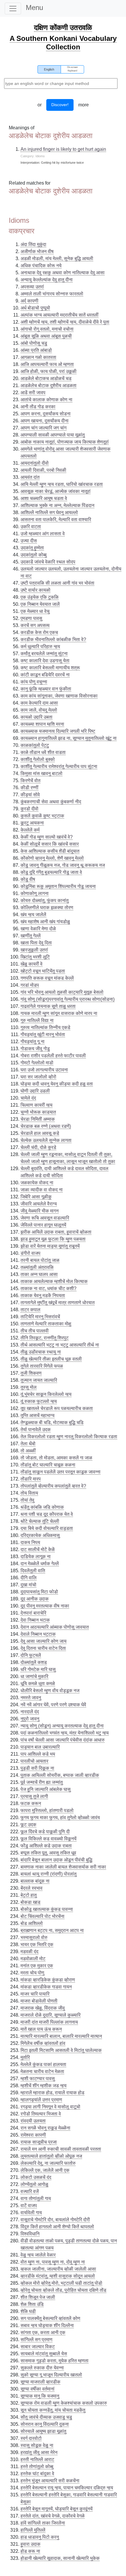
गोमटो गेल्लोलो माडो (37, 1063)
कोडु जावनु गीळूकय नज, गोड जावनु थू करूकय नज (63, 865)
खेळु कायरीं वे (31, 964)
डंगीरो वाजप (30, 1253)
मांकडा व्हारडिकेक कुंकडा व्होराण (48, 1980)
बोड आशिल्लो (32, 1923)
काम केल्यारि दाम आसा (39, 703)
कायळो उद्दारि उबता (36, 717)
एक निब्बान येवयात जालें (40, 604)
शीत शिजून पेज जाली (38, 2297)
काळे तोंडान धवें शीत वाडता (43, 752)
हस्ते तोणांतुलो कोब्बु (37, 2467)
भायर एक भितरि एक (37, 1944)
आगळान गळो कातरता (38, 357)
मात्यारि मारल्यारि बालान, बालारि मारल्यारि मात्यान (61, 2036)
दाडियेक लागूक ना (36, 1557)
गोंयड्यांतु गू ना (33, 1042)
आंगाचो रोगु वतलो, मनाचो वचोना (47, 329)
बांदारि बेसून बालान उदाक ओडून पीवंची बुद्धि (56, 1860)
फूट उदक (28, 1825)
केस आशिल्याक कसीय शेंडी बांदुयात (50, 851)
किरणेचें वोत (30, 781)
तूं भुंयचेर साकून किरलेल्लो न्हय (46, 1394)
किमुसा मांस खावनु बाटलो (41, 773)
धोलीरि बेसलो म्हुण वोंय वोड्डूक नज (50, 1691)
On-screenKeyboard (72, 69)
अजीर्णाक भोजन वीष (37, 251)
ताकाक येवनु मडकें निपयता (43, 1295)
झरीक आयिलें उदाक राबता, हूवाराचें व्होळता (56, 1232)
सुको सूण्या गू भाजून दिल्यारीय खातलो (51, 2375)
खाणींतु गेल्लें (31, 936)
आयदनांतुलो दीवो (35, 463)
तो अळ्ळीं (28, 1451)
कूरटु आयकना (32, 823)
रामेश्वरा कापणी (33, 2135)
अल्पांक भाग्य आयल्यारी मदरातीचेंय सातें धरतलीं (59, 315)
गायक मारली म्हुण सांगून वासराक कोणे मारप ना (59, 1013)
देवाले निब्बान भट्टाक (38, 1634)
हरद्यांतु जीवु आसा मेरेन (39, 2452)
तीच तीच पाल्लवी (35, 1331)
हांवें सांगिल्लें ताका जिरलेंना (43, 2523)
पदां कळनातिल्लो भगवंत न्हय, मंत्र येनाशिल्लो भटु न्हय (65, 1733)
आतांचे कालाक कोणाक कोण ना (46, 400)
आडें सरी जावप (33, 393)
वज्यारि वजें (30, 2191)
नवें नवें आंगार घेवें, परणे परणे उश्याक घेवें (53, 1705)
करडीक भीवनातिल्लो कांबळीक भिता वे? (53, 639)
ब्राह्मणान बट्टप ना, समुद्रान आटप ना (52, 1930)
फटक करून (31, 1803)
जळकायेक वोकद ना (37, 1183)
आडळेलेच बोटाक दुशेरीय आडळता (48, 385)
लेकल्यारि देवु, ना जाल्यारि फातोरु (48, 2163)
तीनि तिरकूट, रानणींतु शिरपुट (45, 1338)
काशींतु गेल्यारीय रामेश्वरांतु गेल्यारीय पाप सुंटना (59, 766)
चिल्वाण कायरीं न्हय (36, 1105)
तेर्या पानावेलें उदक (36, 1430)
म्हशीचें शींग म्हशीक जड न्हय (44, 2086)
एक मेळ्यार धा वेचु (35, 611)
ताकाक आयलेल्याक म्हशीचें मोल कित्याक (54, 1281)
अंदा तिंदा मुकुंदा (33, 244)
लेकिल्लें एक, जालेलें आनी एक (45, 2170)
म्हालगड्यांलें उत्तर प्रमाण (41, 2100)
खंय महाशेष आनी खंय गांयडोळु (45, 922)
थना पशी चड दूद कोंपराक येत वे (47, 1514)
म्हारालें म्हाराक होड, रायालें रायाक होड (52, 2093)
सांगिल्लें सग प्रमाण (36, 2340)
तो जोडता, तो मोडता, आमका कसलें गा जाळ (56, 1458)
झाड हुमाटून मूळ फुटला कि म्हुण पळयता (53, 1239)
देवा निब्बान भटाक (35, 1620)
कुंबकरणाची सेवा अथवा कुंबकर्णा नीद (51, 802)
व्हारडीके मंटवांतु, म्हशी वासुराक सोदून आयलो (58, 2276)
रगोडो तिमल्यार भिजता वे (41, 2114)
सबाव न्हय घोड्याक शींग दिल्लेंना (47, 2325)
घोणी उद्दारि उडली (35, 1091)
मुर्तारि (25, 2057)
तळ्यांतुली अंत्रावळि (37, 1267)
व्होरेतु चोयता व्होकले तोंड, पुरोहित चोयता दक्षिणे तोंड (63, 2290)
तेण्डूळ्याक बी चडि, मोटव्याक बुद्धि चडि (52, 1422)
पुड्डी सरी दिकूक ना (37, 1768)
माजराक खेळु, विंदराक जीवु (43, 2008)
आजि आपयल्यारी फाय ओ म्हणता (47, 364)
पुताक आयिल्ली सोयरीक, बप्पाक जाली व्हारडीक (60, 1775)
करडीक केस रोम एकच (39, 632)
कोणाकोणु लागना (35, 893)
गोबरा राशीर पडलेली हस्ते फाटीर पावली (53, 1056)
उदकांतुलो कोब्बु (34, 555)
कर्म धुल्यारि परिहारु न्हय (40, 646)
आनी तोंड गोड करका (38, 407)
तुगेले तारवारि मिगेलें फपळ (42, 1366)
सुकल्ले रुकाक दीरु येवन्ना (42, 2368)
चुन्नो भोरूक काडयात (38, 1112)
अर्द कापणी (29, 301)
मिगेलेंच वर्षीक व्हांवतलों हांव (43, 2043)
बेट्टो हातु (29, 1895)
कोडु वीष (28, 879)
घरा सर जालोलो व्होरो (38, 1077)
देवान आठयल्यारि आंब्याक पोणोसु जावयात (55, 1627)
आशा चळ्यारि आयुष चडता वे (44, 498)
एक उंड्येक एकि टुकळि (40, 597)
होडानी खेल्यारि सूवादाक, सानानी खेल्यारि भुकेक (60, 2558)
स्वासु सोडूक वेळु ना (37, 2445)
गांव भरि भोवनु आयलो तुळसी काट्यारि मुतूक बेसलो (62, 992)
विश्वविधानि (30, 2234)
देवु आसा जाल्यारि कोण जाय (44, 1641)
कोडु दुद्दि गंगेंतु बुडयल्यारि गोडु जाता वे (51, 872)
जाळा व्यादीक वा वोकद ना (42, 1190)
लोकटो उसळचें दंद (36, 2177)
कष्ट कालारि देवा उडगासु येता (45, 661)
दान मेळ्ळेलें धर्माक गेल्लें (40, 1564)
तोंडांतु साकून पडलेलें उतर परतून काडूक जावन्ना (61, 1472)
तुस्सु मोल (29, 1387)
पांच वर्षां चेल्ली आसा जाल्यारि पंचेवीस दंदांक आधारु (63, 1740)
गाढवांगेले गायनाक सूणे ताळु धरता (48, 1006)
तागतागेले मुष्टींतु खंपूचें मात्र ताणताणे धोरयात (58, 1303)
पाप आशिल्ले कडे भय (38, 1754)
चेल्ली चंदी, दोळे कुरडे (38, 1147)
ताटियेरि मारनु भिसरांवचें (40, 1317)
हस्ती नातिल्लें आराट (37, 2459)
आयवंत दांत (30, 477)
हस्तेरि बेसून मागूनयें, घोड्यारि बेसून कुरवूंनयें (57, 2509)
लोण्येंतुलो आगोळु (34, 2184)
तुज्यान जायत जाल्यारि (39, 1380)
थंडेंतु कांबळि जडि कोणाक (42, 1507)
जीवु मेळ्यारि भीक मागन (40, 1211)
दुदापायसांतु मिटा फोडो (39, 1592)
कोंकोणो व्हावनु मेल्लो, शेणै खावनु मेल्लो (52, 858)
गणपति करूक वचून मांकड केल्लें (47, 978)
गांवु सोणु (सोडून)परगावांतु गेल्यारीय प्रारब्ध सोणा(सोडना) (68, 999)
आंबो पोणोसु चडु (34, 343)
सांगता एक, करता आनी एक (43, 2332)
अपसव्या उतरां (32, 287)
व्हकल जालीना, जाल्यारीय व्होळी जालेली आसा (58, 2269)
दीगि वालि (29, 1578)
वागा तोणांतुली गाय (36, 2198)
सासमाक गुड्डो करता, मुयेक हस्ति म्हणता (55, 2361)
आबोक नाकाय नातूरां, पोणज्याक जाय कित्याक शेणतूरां (65, 442)
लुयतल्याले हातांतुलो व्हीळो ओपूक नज (51, 2156)
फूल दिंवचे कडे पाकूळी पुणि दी (45, 1832)
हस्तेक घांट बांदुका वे (37, 2474)
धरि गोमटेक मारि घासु (38, 1669)
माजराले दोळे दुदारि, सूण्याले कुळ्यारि (51, 2015)
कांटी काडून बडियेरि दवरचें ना (45, 675)
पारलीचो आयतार (34, 1761)
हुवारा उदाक (30, 2544)
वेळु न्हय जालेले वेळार (38, 2255)
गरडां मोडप (30, 985)
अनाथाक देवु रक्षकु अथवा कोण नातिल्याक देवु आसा (63, 273)
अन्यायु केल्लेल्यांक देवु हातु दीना (47, 280)
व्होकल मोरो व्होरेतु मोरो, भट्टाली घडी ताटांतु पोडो (61, 2283)
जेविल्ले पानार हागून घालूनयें (43, 1225)
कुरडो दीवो (29, 809)
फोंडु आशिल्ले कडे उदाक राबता (46, 1846)
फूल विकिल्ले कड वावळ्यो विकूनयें (48, 1839)
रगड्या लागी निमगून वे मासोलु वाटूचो (50, 2107)
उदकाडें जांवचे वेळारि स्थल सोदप (48, 562)
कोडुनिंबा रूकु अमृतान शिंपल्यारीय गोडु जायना (58, 886)
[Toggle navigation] (13, 9)
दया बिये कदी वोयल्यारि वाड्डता (47, 1528)
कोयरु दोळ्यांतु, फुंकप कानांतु (45, 900)
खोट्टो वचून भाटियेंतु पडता (43, 971)
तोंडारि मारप (31, 1479)
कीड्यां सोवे (30, 795)
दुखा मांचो (28, 1585)
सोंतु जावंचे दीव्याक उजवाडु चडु (46, 2417)
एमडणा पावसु (31, 618)
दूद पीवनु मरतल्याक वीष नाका (45, 1606)
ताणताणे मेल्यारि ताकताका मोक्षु (46, 1324)
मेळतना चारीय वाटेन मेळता (42, 2071)
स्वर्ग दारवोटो (31, 2438)
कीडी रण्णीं (29, 788)
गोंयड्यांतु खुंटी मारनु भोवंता (43, 1034)
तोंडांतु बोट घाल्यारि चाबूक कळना (48, 1465)
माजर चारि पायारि (35, 1994)
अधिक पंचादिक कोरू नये (41, 266)
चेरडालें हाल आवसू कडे (40, 1133)
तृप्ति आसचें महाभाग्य (38, 1415)
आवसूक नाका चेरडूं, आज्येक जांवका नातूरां (56, 491)
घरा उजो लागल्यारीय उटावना (44, 1070)
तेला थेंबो (28, 1444)
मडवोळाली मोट (33, 1959)
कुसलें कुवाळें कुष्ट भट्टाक (42, 816)
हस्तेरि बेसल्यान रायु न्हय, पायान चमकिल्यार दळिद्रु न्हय (67, 2488)
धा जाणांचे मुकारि (34, 1676)
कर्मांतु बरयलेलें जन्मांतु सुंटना (44, 654)
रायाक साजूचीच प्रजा (39, 2142)
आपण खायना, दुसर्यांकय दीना (45, 421)
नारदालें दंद (30, 1712)
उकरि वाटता (31, 527)
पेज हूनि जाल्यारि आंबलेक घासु (46, 1789)
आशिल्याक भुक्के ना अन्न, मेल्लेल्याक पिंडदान (57, 505)
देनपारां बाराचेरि (33, 1613)
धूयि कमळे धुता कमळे (38, 1683)
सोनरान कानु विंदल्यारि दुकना (45, 2424)
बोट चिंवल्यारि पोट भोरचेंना (42, 1916)
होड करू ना (30, 2551)
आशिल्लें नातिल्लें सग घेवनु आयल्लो (49, 512)
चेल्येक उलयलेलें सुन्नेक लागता (46, 1140)
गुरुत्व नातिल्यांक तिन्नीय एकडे (45, 1027)
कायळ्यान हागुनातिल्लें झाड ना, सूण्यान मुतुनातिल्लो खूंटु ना (69, 738)
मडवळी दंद (29, 1952)
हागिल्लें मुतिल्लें (33, 2530)
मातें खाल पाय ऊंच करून (41, 2029)
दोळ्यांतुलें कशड (34, 1662)
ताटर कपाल (30, 1310)
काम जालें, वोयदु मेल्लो (39, 710)
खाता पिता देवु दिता (36, 943)
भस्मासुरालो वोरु (34, 1937)
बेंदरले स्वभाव (31, 1888)
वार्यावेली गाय (31, 2213)
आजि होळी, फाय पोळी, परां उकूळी (48, 371)
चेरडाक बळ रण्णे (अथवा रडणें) (46, 1126)
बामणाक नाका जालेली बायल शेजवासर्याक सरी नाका (63, 1867)
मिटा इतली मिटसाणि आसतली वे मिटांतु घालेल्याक (61, 2050)
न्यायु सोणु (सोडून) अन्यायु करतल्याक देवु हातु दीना (62, 1726)
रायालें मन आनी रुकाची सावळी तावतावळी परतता (61, 2149)
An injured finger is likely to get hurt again (63, 149)
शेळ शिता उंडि (32, 2304)
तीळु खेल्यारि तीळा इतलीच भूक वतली (51, 1359)
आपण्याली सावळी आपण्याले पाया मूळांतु (53, 435)
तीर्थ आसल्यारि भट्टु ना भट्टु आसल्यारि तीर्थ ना (60, 1345)
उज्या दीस (29, 541)
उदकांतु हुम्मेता (32, 548)
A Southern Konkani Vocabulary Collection (63, 43)
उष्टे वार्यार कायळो (35, 590)
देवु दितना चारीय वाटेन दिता (43, 1648)
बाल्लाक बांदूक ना (35, 1881)
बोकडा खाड (30, 1902)
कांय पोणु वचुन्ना (34, 682)
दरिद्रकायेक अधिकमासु (40, 1535)
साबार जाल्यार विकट (38, 2347)
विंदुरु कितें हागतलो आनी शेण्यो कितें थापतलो (57, 2227)
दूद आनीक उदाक (35, 1599)
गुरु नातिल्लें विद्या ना (37, 1020)
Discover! (60, 105)
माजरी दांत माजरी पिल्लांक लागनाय (49, 2022)
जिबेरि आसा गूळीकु (36, 1197)
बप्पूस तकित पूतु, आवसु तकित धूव (48, 1853)
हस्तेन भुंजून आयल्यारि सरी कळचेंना (50, 2481)
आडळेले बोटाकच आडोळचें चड (46, 378)
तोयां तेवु (27, 1500)
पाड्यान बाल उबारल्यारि (40, 1747)
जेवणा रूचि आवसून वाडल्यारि (45, 1218)
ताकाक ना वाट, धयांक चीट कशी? (48, 1288)
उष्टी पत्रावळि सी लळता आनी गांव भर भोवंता (57, 583)
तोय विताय (29, 1493)
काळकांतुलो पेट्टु (35, 745)
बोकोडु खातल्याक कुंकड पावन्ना (47, 1909)
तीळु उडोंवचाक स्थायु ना (41, 1352)
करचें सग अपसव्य (35, 625)
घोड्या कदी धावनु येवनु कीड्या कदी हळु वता (57, 1084)
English (49, 69)
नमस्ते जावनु (31, 1698)
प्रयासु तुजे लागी (34, 1796)
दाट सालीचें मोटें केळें (38, 1549)
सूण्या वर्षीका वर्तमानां (38, 2389)
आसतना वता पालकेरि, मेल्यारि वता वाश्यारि (56, 520)
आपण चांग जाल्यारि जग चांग (44, 428)
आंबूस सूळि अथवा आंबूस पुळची (46, 336)
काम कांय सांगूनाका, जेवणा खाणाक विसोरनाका (59, 696)
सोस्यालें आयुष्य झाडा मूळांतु (43, 2431)
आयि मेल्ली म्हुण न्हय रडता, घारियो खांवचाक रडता (62, 484)
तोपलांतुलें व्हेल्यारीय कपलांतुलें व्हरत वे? (53, 1486)
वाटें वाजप (29, 2206)
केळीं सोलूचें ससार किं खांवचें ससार (50, 844)
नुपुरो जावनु (30, 1719)
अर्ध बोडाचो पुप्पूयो (35, 308)
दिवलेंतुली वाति (33, 1571)
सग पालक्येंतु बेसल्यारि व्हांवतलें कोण (50, 2318)
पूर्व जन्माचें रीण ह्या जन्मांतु (42, 1782)
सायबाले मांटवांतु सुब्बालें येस (44, 2354)
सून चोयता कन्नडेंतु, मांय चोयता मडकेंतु (53, 2410)
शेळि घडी (28, 2311)
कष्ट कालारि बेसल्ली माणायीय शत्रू (50, 668)
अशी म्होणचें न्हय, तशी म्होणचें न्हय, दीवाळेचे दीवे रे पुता (65, 322)
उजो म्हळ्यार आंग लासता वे (43, 534)
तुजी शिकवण (31, 1373)
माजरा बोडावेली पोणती (39, 2001)
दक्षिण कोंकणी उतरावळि (63, 27)
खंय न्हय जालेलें (33, 915)
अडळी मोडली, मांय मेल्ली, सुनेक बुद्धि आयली (57, 259)
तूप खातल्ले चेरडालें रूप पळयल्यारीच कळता (57, 1408)
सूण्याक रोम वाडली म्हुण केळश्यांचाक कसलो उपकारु (64, 2403)
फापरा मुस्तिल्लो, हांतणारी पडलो (47, 1810)
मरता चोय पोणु (32, 1973)
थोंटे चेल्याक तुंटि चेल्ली (40, 1521)
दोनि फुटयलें (31, 1655)
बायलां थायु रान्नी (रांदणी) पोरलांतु (48, 1874)
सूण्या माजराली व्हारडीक (40, 2382)
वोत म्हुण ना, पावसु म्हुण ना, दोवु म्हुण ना (53, 2262)
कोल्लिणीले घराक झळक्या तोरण (47, 908)
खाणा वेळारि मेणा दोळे (38, 929)
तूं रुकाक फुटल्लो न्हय (39, 1401)
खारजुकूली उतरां (34, 950)
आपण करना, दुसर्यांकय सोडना (46, 414)
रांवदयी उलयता (33, 2121)
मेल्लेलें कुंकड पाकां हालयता (43, 2064)
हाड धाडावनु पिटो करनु (40, 2537)
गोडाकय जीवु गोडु (35, 1049)
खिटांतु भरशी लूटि (35, 957)
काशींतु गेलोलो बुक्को (38, 759)
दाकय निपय (30, 1542)
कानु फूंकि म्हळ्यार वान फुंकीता (46, 689)
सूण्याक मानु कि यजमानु (40, 2396)
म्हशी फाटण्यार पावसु (38, 2079)
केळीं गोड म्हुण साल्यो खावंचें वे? (47, 837)
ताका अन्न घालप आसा (39, 1274)
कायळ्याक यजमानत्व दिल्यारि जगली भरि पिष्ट (58, 731)
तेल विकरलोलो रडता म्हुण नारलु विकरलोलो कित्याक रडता (69, 1437)
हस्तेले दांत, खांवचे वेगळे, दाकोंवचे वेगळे (53, 2516)
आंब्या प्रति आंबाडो (36, 350)
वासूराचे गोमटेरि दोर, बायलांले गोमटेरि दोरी (55, 2220)
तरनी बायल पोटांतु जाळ (40, 1260)
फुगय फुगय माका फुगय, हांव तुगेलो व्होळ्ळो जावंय (60, 1818)
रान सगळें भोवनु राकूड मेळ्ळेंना (45, 2128)
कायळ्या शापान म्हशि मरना (42, 724)
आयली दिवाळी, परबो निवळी (43, 470)
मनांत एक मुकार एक (37, 1966)
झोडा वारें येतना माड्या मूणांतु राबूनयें (50, 1246)
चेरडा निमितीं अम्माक (38, 1119)
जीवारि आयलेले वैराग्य (39, 1204)
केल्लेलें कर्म (30, 830)
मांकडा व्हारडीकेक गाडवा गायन (46, 1987)
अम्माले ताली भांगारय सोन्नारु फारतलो (52, 294)
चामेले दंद (28, 1098)
